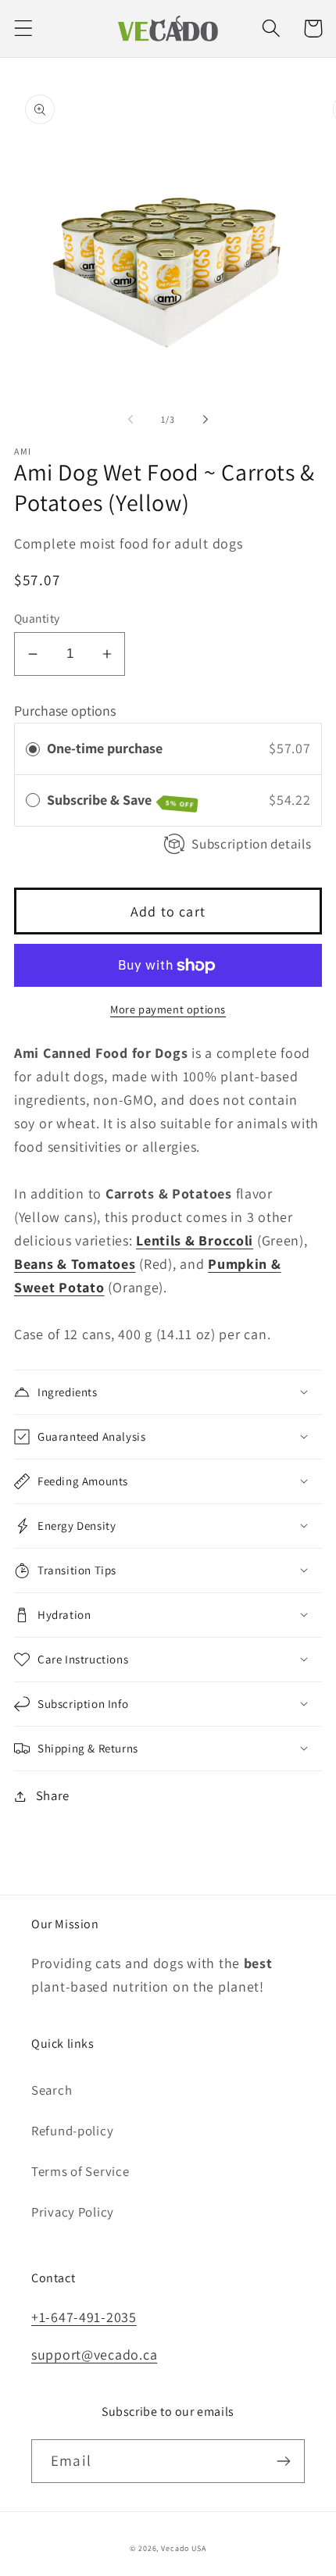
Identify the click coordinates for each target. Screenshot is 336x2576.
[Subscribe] (283, 2461)
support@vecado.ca (94, 2354)
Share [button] (53, 1795)
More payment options (168, 1009)
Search (52, 2090)
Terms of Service (80, 2171)
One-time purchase (105, 748)
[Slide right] (206, 420)
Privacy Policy (73, 2212)
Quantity (37, 618)
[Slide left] (130, 420)
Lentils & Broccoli (195, 1240)
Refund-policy (72, 2131)
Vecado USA (183, 2548)
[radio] (33, 749)
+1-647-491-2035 (84, 2317)
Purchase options (65, 711)
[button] (24, 29)
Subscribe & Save (121, 800)
